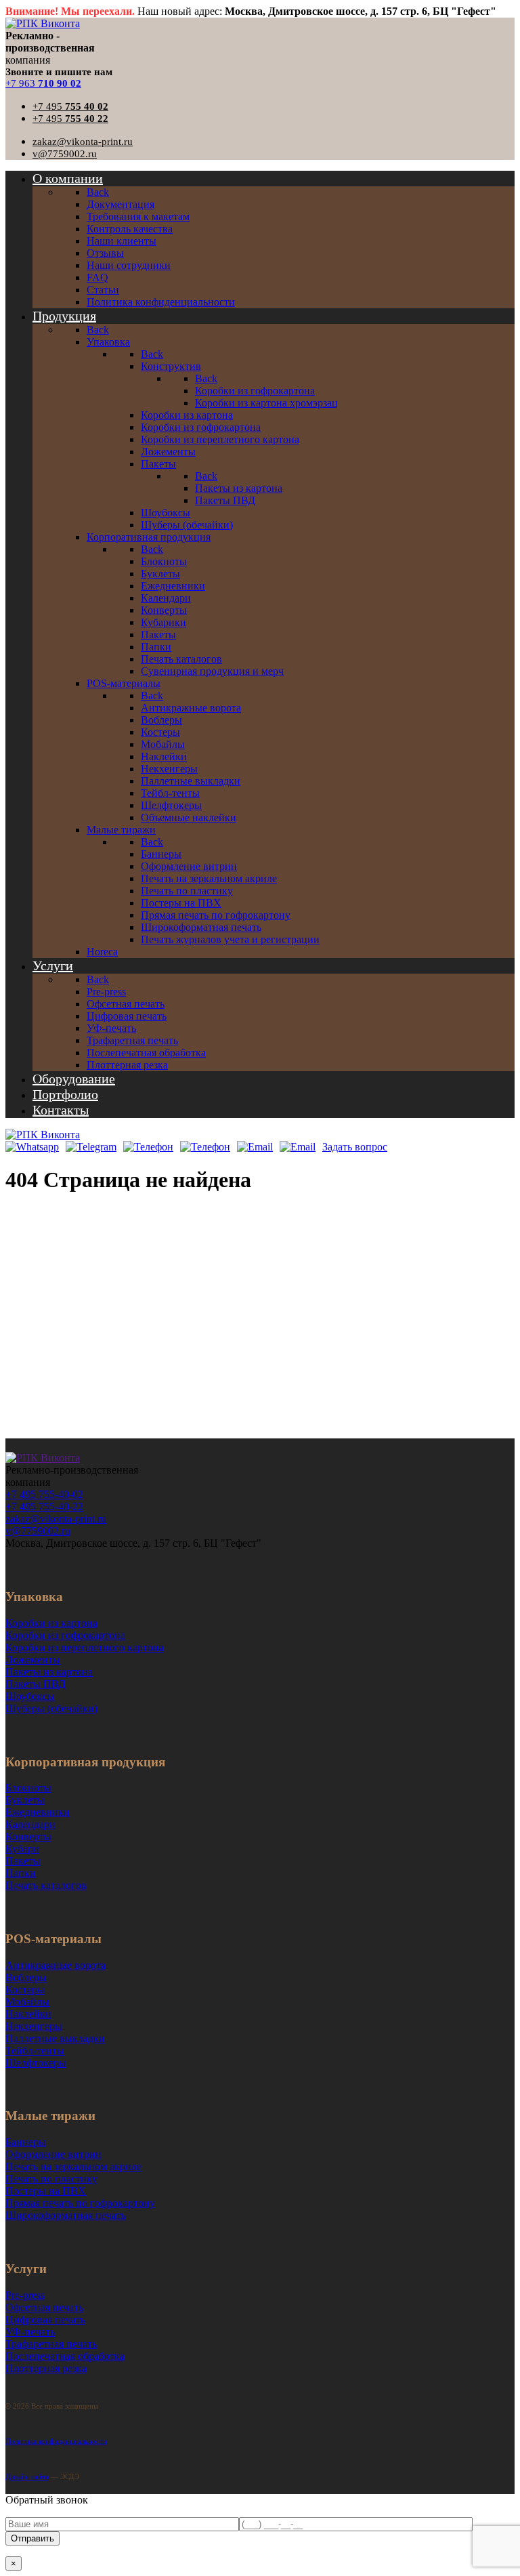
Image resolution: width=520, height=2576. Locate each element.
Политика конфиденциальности (56, 2441)
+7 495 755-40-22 (44, 1507)
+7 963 (43, 83)
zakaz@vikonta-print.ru (83, 142)
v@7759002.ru (65, 154)
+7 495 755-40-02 (44, 1494)
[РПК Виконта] (43, 23)
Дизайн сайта (27, 2476)
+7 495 (70, 106)
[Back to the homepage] (43, 1458)
